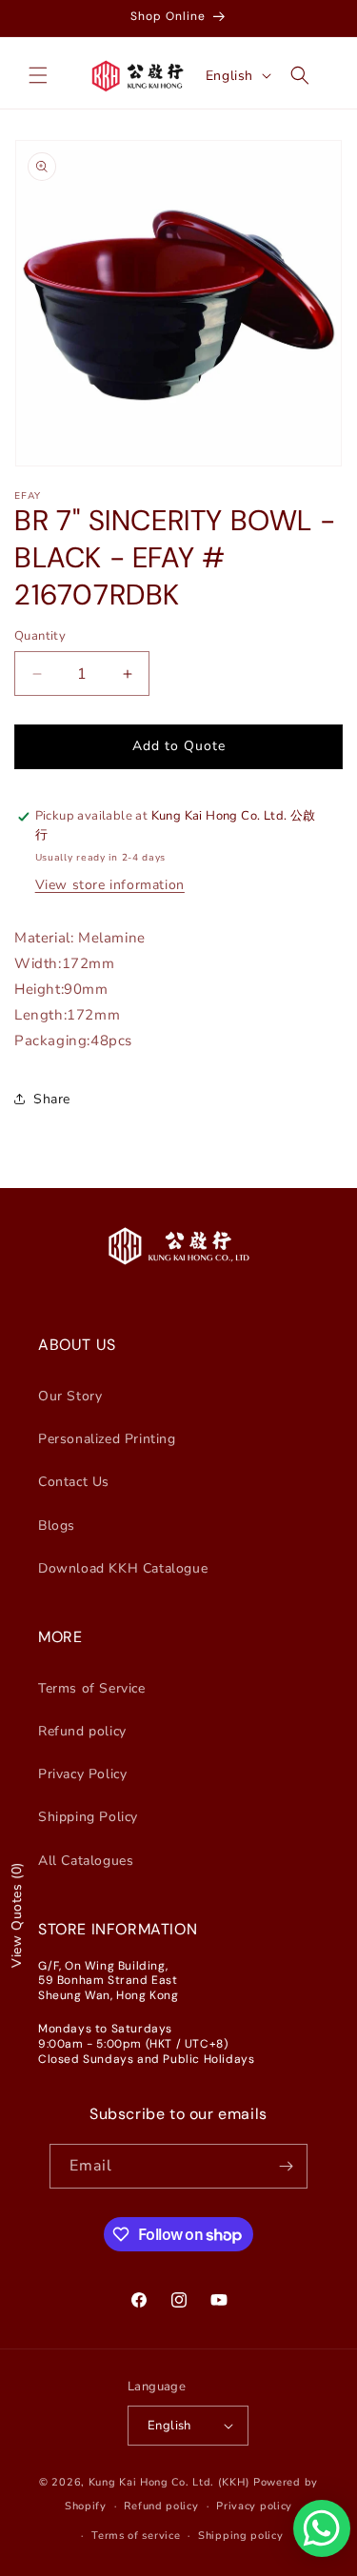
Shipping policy (241, 2536)
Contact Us (74, 1482)
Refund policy (82, 1731)
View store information (110, 885)
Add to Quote (179, 746)
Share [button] (52, 1099)
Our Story (70, 1396)
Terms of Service (92, 1688)
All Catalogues (86, 1861)
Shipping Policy (88, 1817)
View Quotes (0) (17, 1915)
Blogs (57, 1526)
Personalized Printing (107, 1439)
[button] (38, 75)
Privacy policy (254, 2506)
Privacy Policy (82, 1774)
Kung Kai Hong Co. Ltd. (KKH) (169, 2482)
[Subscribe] (286, 2166)
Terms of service (136, 2536)
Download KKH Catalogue (123, 1568)
